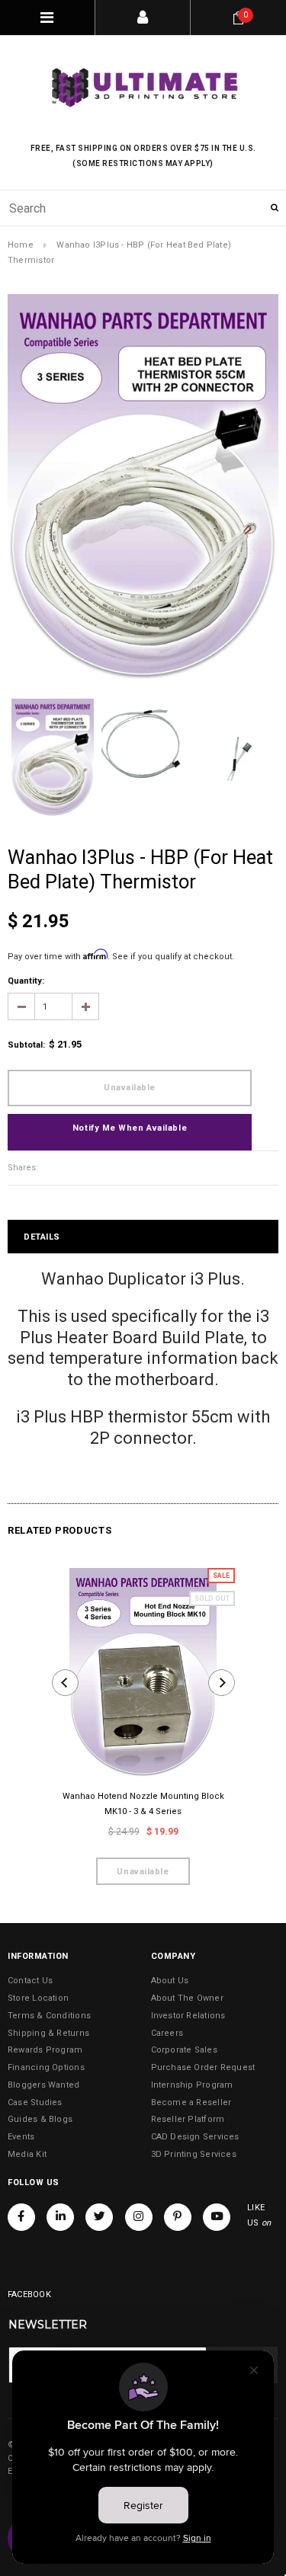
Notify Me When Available (130, 1128)
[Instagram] (139, 2217)
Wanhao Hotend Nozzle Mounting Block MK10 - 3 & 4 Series (143, 1804)
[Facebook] (21, 2217)
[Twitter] (99, 2217)
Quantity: (26, 981)
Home (21, 245)
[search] (143, 208)
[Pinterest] (178, 2217)
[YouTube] (217, 2217)
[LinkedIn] (60, 2217)
